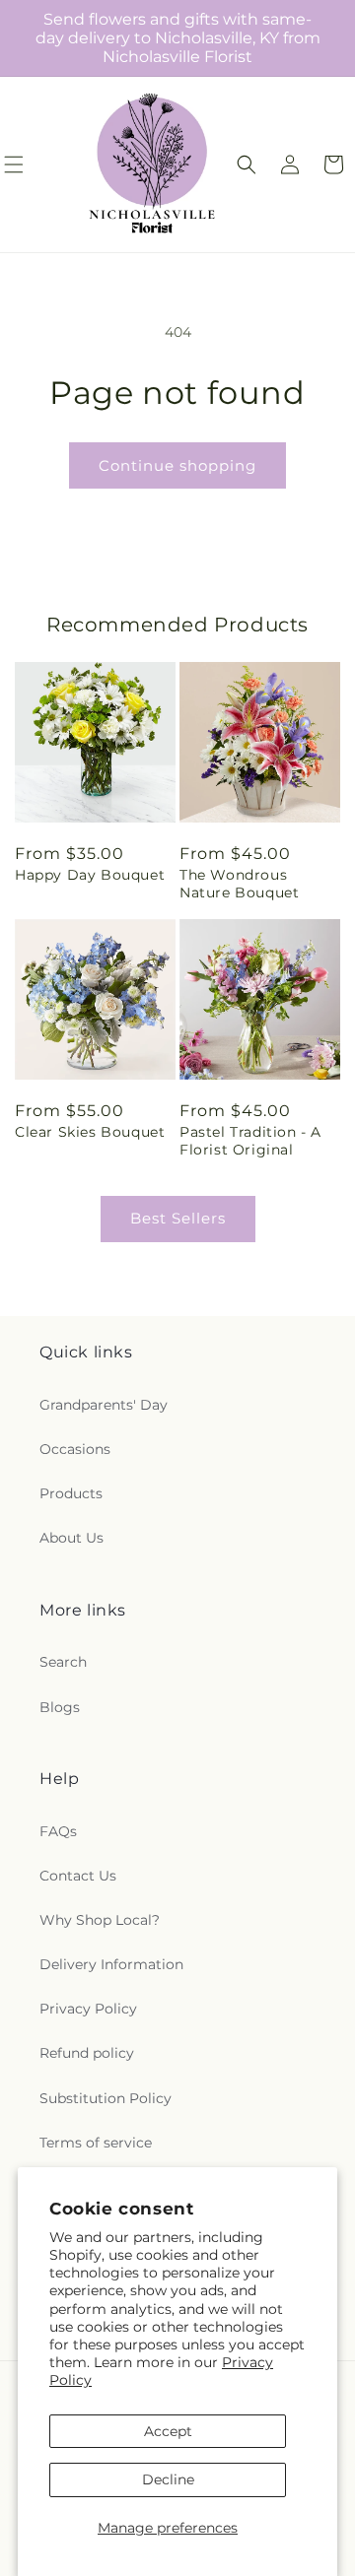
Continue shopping (177, 465)
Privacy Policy (88, 2009)
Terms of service (96, 2143)
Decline (168, 2479)
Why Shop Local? (100, 1920)
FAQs (58, 1831)
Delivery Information (111, 1964)
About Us (71, 1538)
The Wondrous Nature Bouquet (239, 884)
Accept (168, 2431)
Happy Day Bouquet (90, 875)
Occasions (75, 1449)
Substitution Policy (106, 2098)
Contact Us (78, 1876)
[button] (247, 165)
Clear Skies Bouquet (90, 1132)
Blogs (60, 1707)
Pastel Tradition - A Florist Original (250, 1141)
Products (71, 1493)
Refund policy (87, 2053)
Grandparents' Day (104, 1405)
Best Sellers (178, 1218)
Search (63, 1662)
